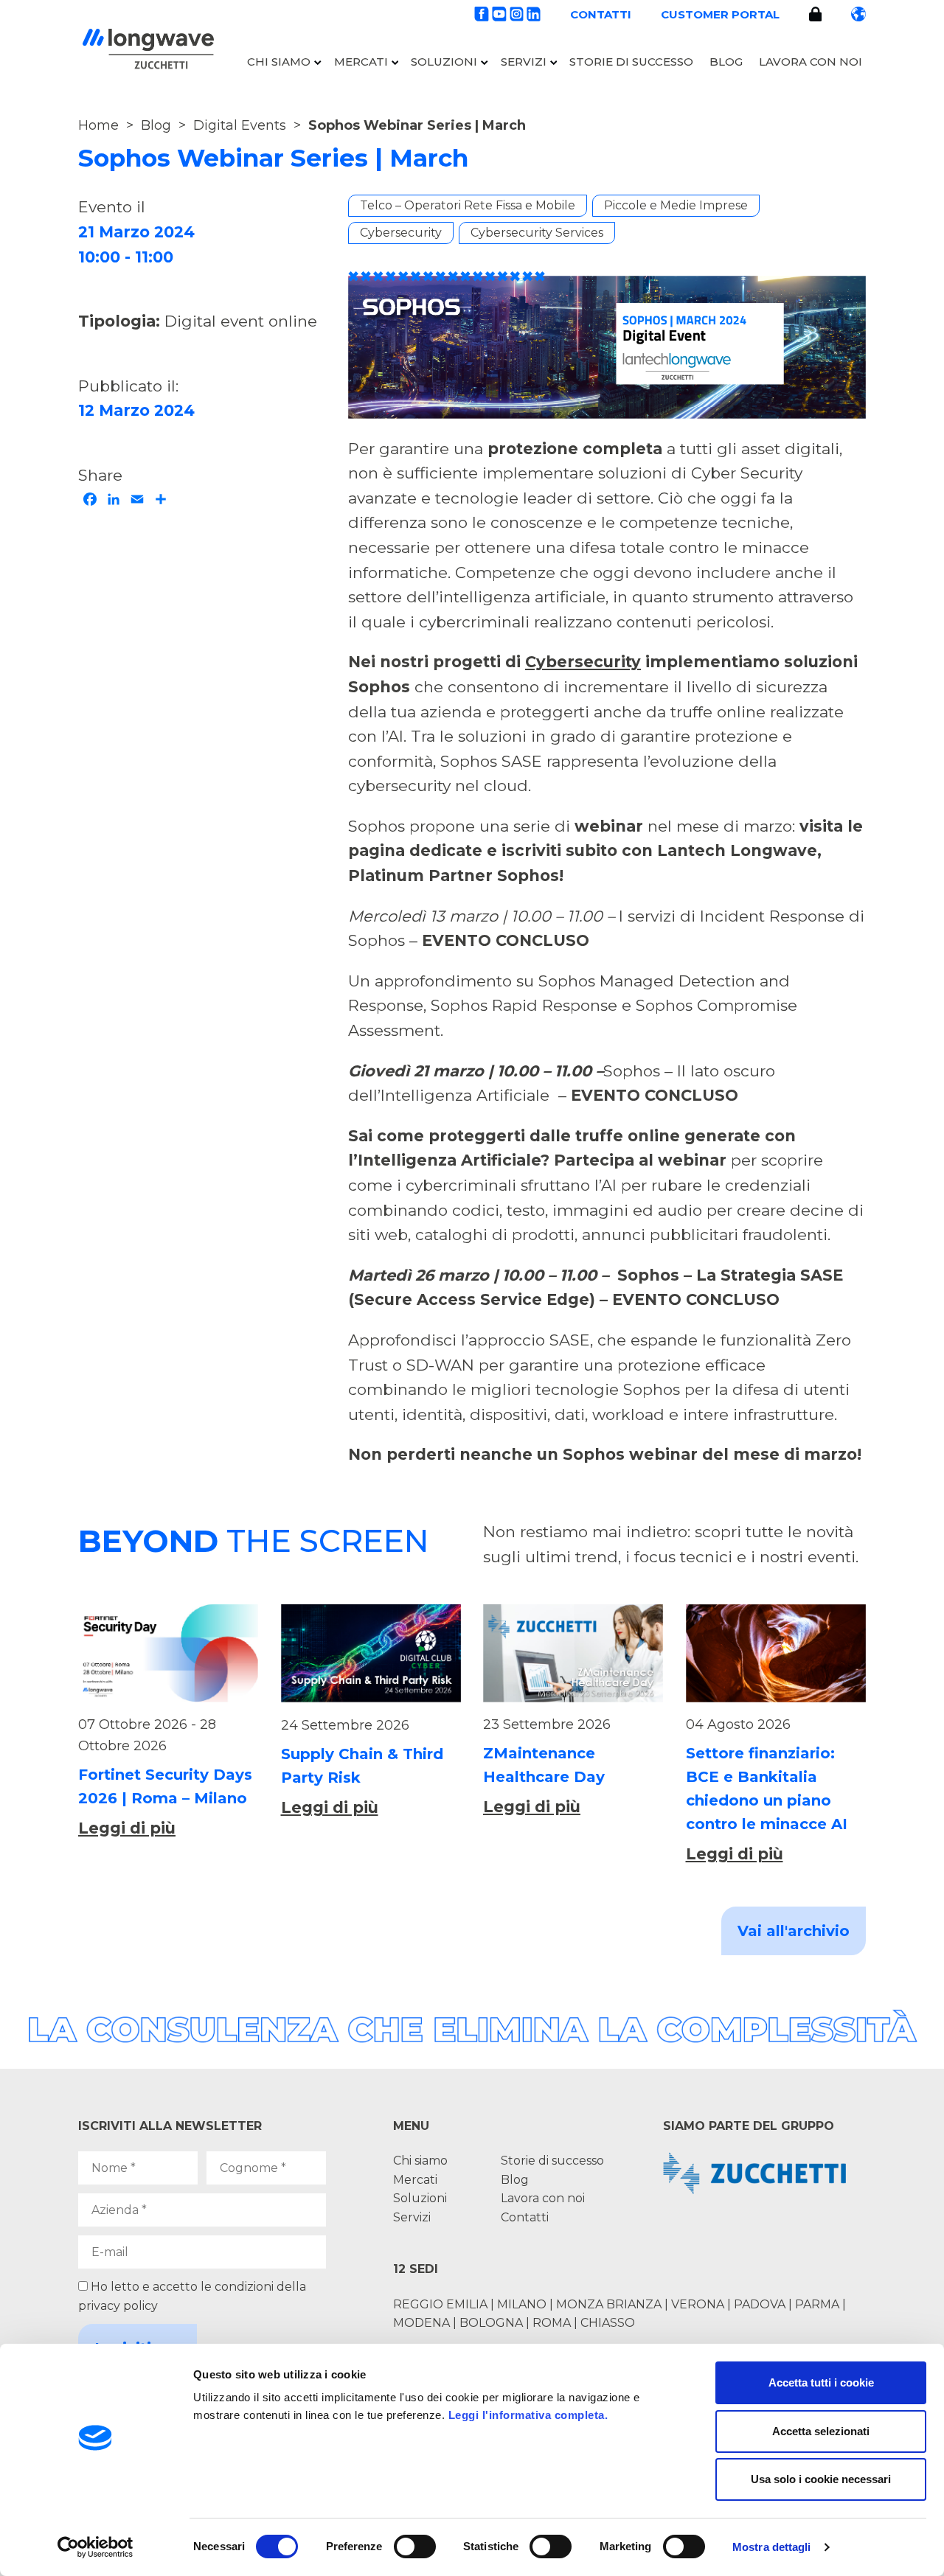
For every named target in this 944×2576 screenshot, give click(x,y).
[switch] (415, 2547)
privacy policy (118, 2306)
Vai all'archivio (794, 1931)
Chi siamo (279, 62)
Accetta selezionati (821, 2431)
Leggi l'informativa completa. (528, 2415)
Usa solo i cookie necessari (821, 2479)
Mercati (361, 62)
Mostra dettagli (772, 2547)
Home (98, 125)
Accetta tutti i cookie (821, 2382)
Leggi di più (127, 1828)
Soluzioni (444, 62)
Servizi (524, 62)
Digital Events (240, 125)
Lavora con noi (811, 62)
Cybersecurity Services (537, 233)
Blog (726, 62)
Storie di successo (631, 62)
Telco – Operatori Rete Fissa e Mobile (468, 205)
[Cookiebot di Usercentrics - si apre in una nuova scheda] (96, 2547)
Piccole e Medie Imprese (676, 205)
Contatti (601, 14)
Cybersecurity (401, 233)
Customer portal (720, 14)
